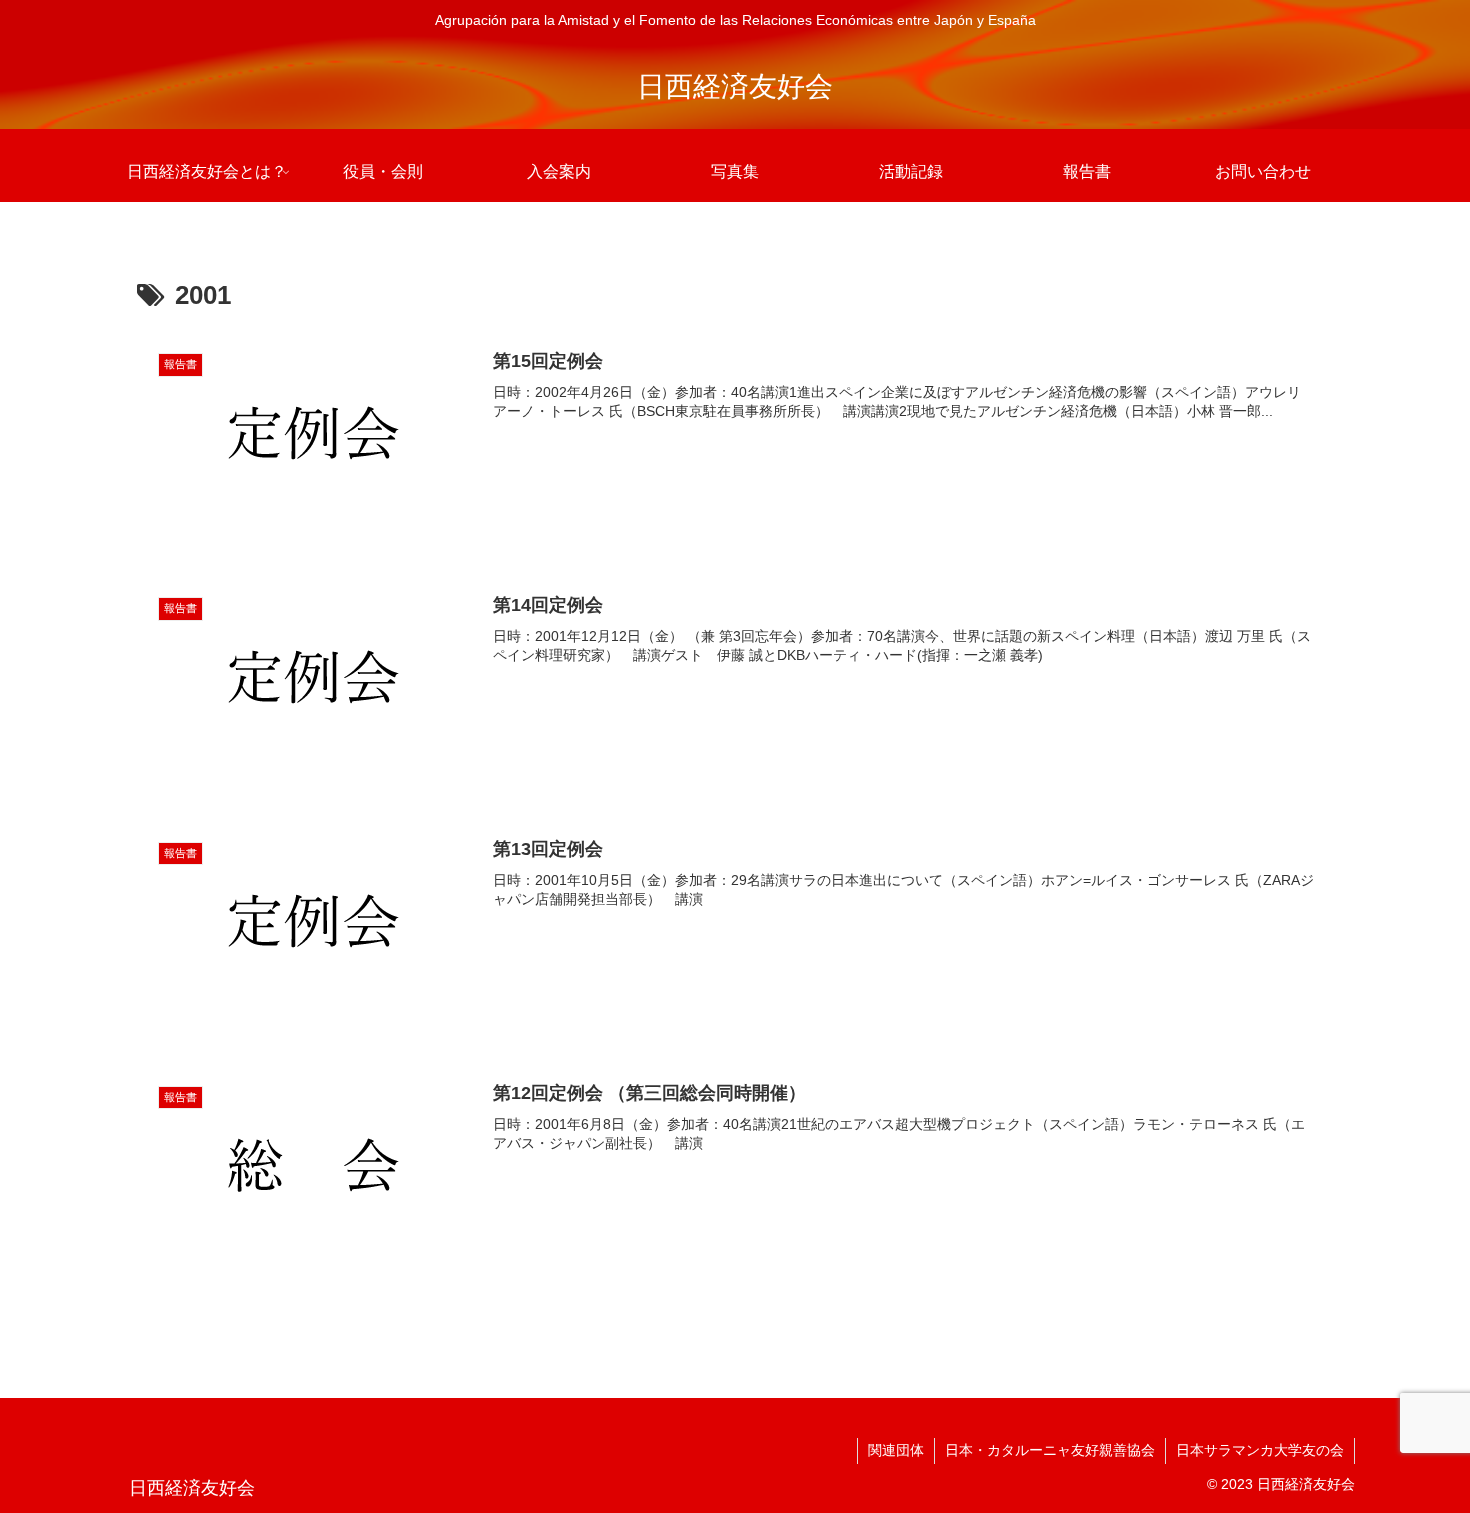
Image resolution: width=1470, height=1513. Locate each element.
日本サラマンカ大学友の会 (1260, 1450)
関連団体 (896, 1450)
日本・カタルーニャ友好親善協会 (1050, 1450)
